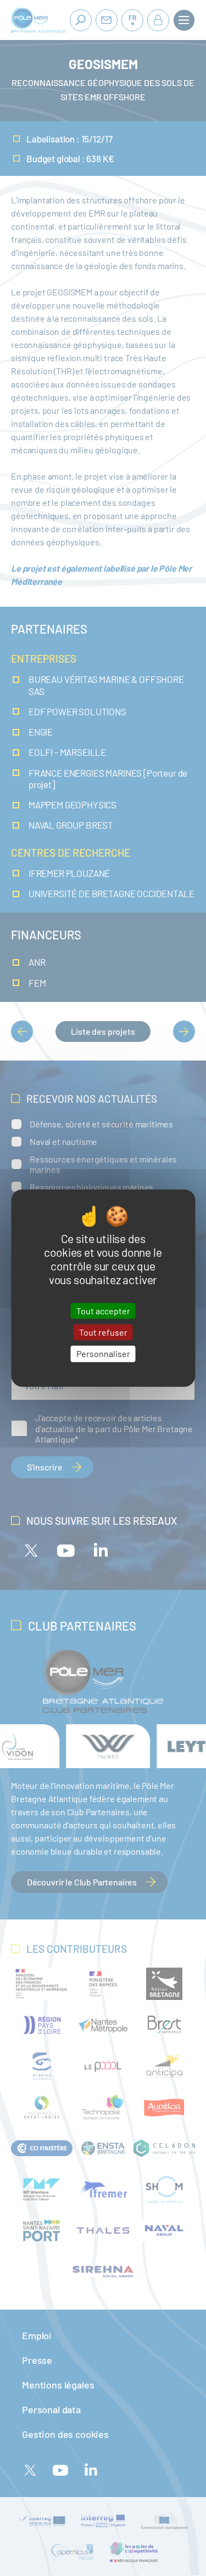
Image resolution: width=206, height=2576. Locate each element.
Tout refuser (103, 1332)
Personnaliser (103, 1354)
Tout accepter (103, 1311)
